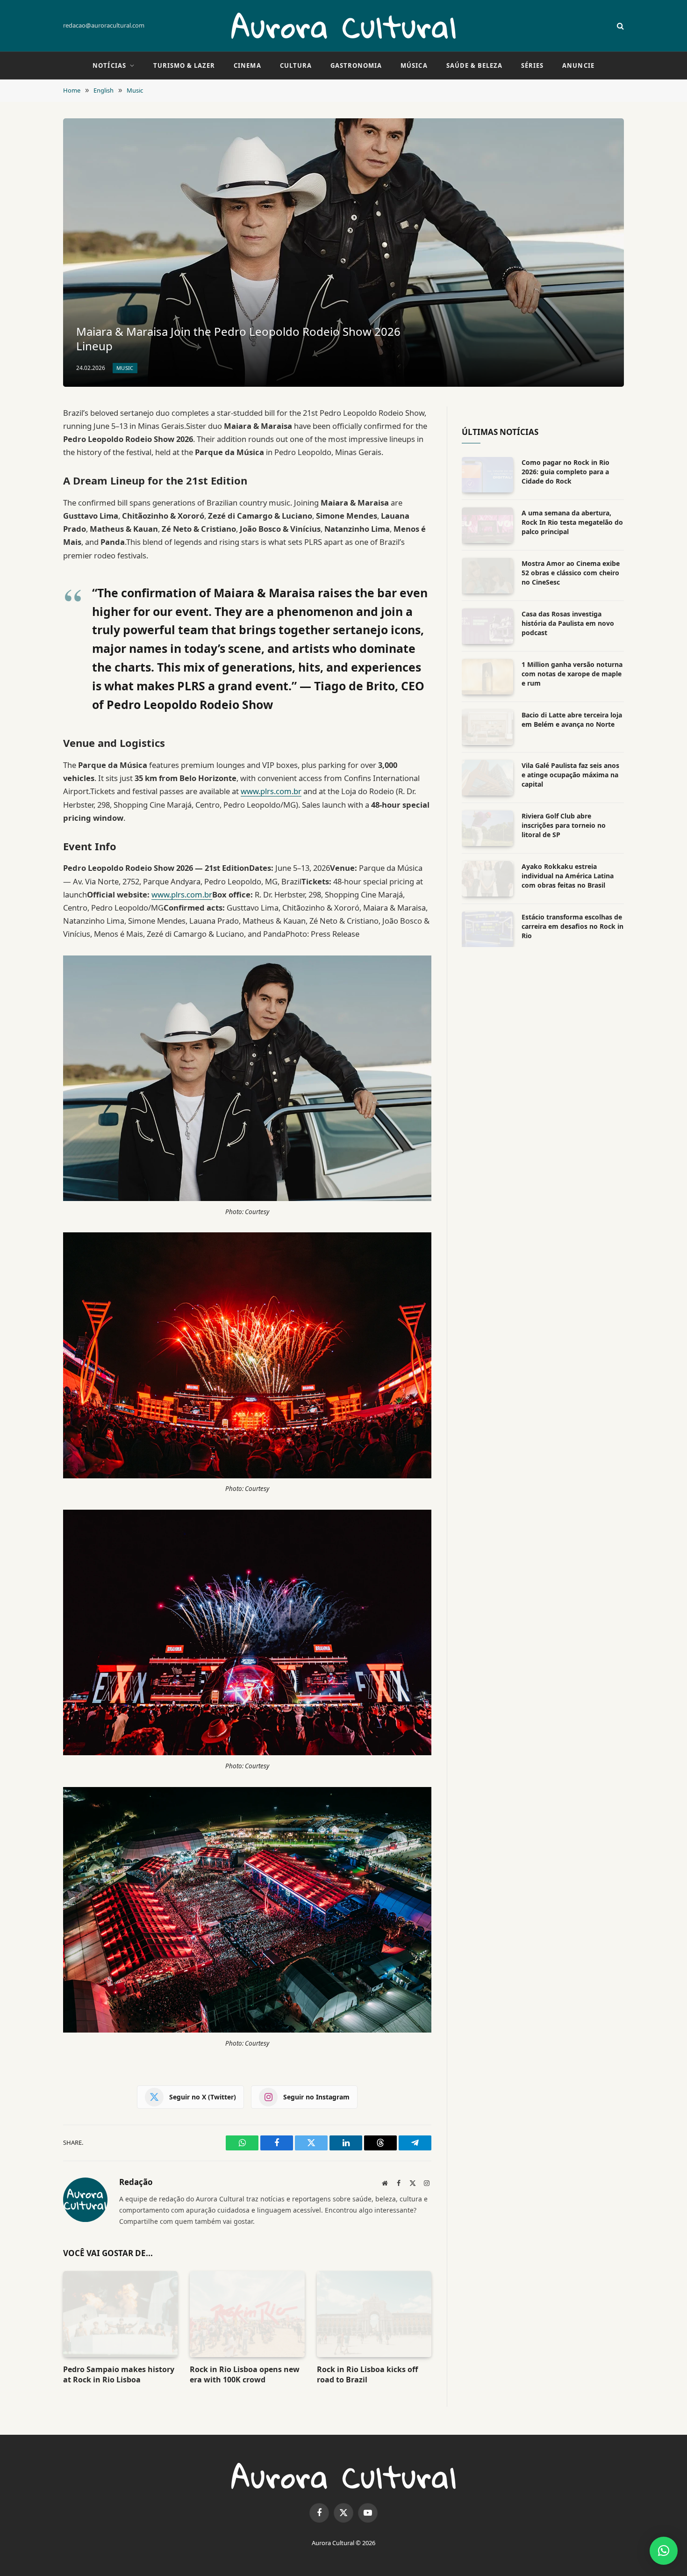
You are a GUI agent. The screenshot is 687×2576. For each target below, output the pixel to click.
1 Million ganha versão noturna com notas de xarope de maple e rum (572, 674)
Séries (532, 65)
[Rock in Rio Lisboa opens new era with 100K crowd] (247, 2314)
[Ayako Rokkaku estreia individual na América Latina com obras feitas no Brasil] (487, 879)
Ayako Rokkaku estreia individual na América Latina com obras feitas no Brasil (568, 876)
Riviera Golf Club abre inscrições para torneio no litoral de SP (564, 825)
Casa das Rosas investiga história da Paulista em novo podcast (568, 623)
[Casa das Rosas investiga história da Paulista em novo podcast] (487, 626)
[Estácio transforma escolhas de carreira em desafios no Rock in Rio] (487, 929)
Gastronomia (356, 65)
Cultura (296, 65)
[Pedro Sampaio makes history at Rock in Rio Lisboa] (120, 2314)
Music (125, 368)
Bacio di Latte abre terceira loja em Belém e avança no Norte (572, 720)
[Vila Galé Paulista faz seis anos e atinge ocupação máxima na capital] (487, 778)
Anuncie (578, 65)
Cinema (247, 65)
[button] (664, 2551)
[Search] (619, 26)
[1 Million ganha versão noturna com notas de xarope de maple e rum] (487, 677)
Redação (136, 2182)
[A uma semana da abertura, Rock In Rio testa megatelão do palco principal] (487, 525)
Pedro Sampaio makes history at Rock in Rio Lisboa (119, 2375)
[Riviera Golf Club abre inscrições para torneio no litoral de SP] (487, 828)
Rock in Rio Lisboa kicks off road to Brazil (367, 2375)
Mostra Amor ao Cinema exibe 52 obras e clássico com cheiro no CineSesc (571, 573)
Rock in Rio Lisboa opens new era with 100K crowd (245, 2375)
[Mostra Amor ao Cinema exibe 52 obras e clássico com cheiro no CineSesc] (487, 576)
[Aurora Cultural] (343, 26)
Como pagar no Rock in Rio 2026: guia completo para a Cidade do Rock (565, 472)
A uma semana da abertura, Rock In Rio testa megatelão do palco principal (572, 522)
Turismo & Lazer (184, 65)
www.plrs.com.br (271, 791)
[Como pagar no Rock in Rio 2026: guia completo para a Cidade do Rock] (487, 475)
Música (414, 65)
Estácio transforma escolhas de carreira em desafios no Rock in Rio (572, 926)
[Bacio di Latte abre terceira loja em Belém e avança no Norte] (487, 727)
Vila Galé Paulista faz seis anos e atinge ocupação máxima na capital (570, 775)
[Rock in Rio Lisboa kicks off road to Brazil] (374, 2314)
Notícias (109, 65)
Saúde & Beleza (475, 65)
